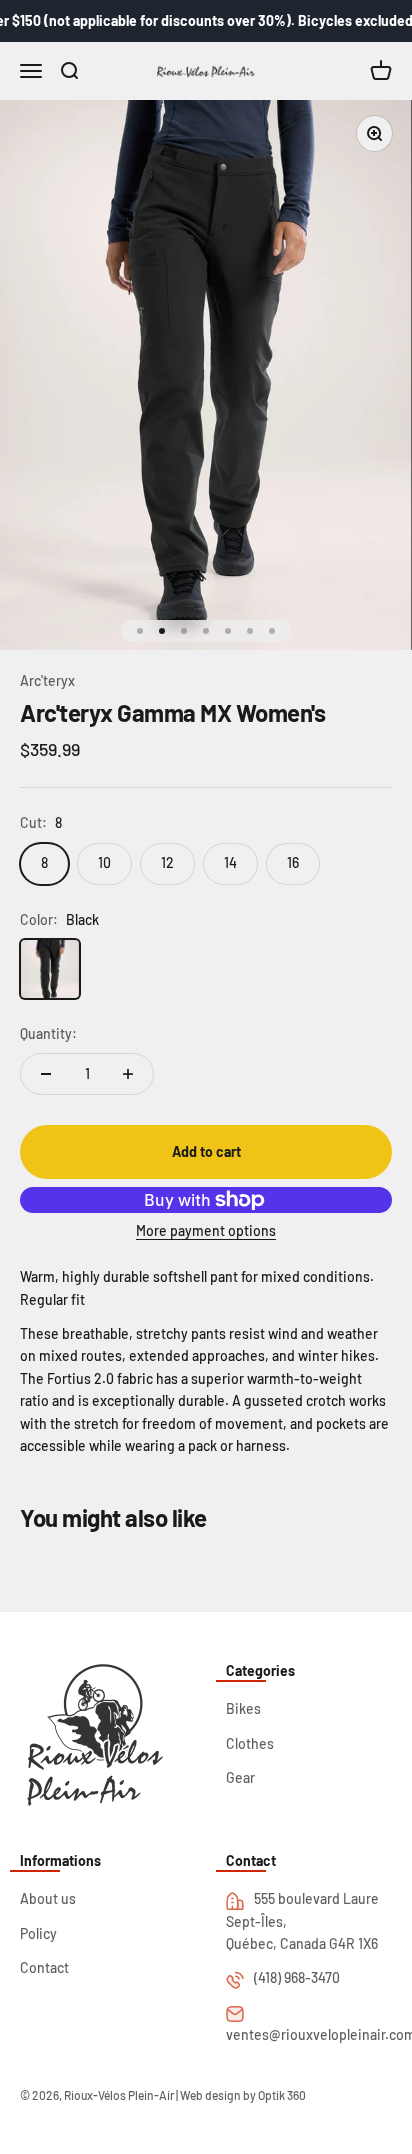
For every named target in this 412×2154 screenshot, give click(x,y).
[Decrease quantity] (46, 1074)
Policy (38, 1933)
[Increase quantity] (128, 1074)
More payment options (206, 1230)
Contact (44, 1967)
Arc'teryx (47, 680)
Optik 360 (282, 2095)
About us (48, 1898)
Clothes (250, 1743)
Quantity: (48, 1033)
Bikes (243, 1708)
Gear (240, 1777)
